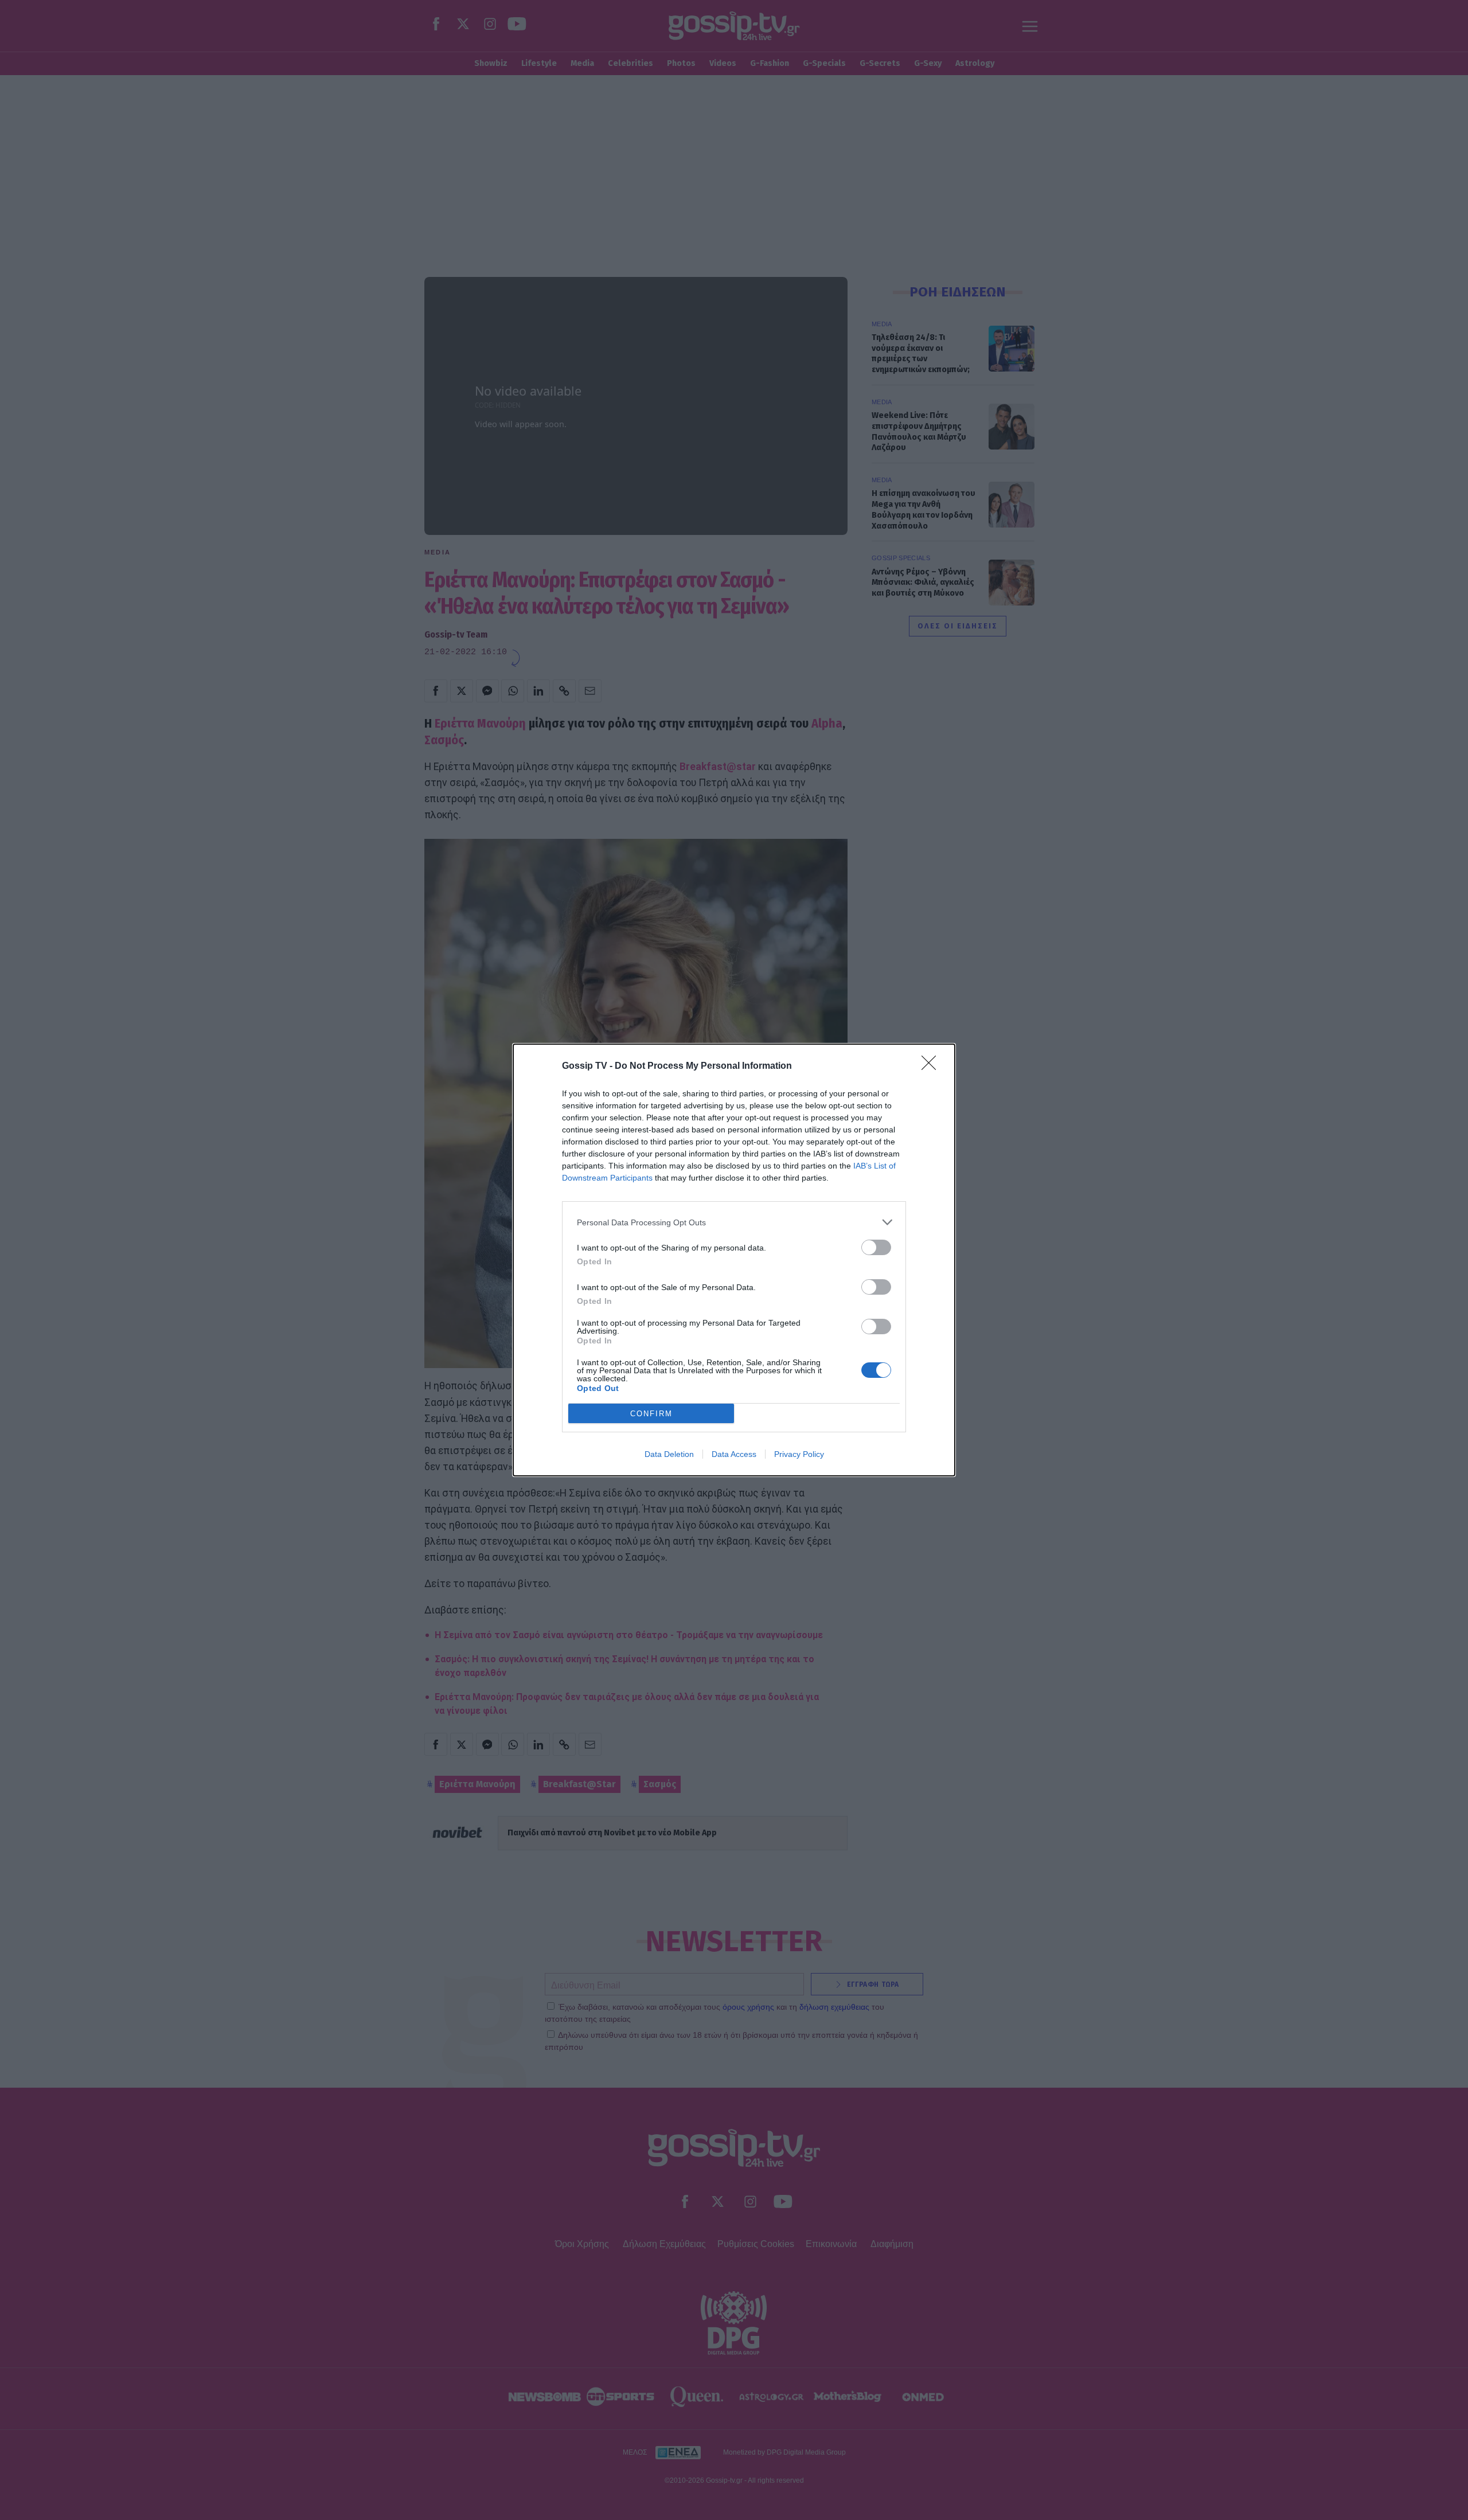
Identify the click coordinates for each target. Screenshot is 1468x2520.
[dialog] (734, 1260)
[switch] (876, 1247)
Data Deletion (669, 1454)
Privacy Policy (799, 1454)
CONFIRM (651, 1414)
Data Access (734, 1454)
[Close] (932, 1066)
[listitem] (734, 1222)
